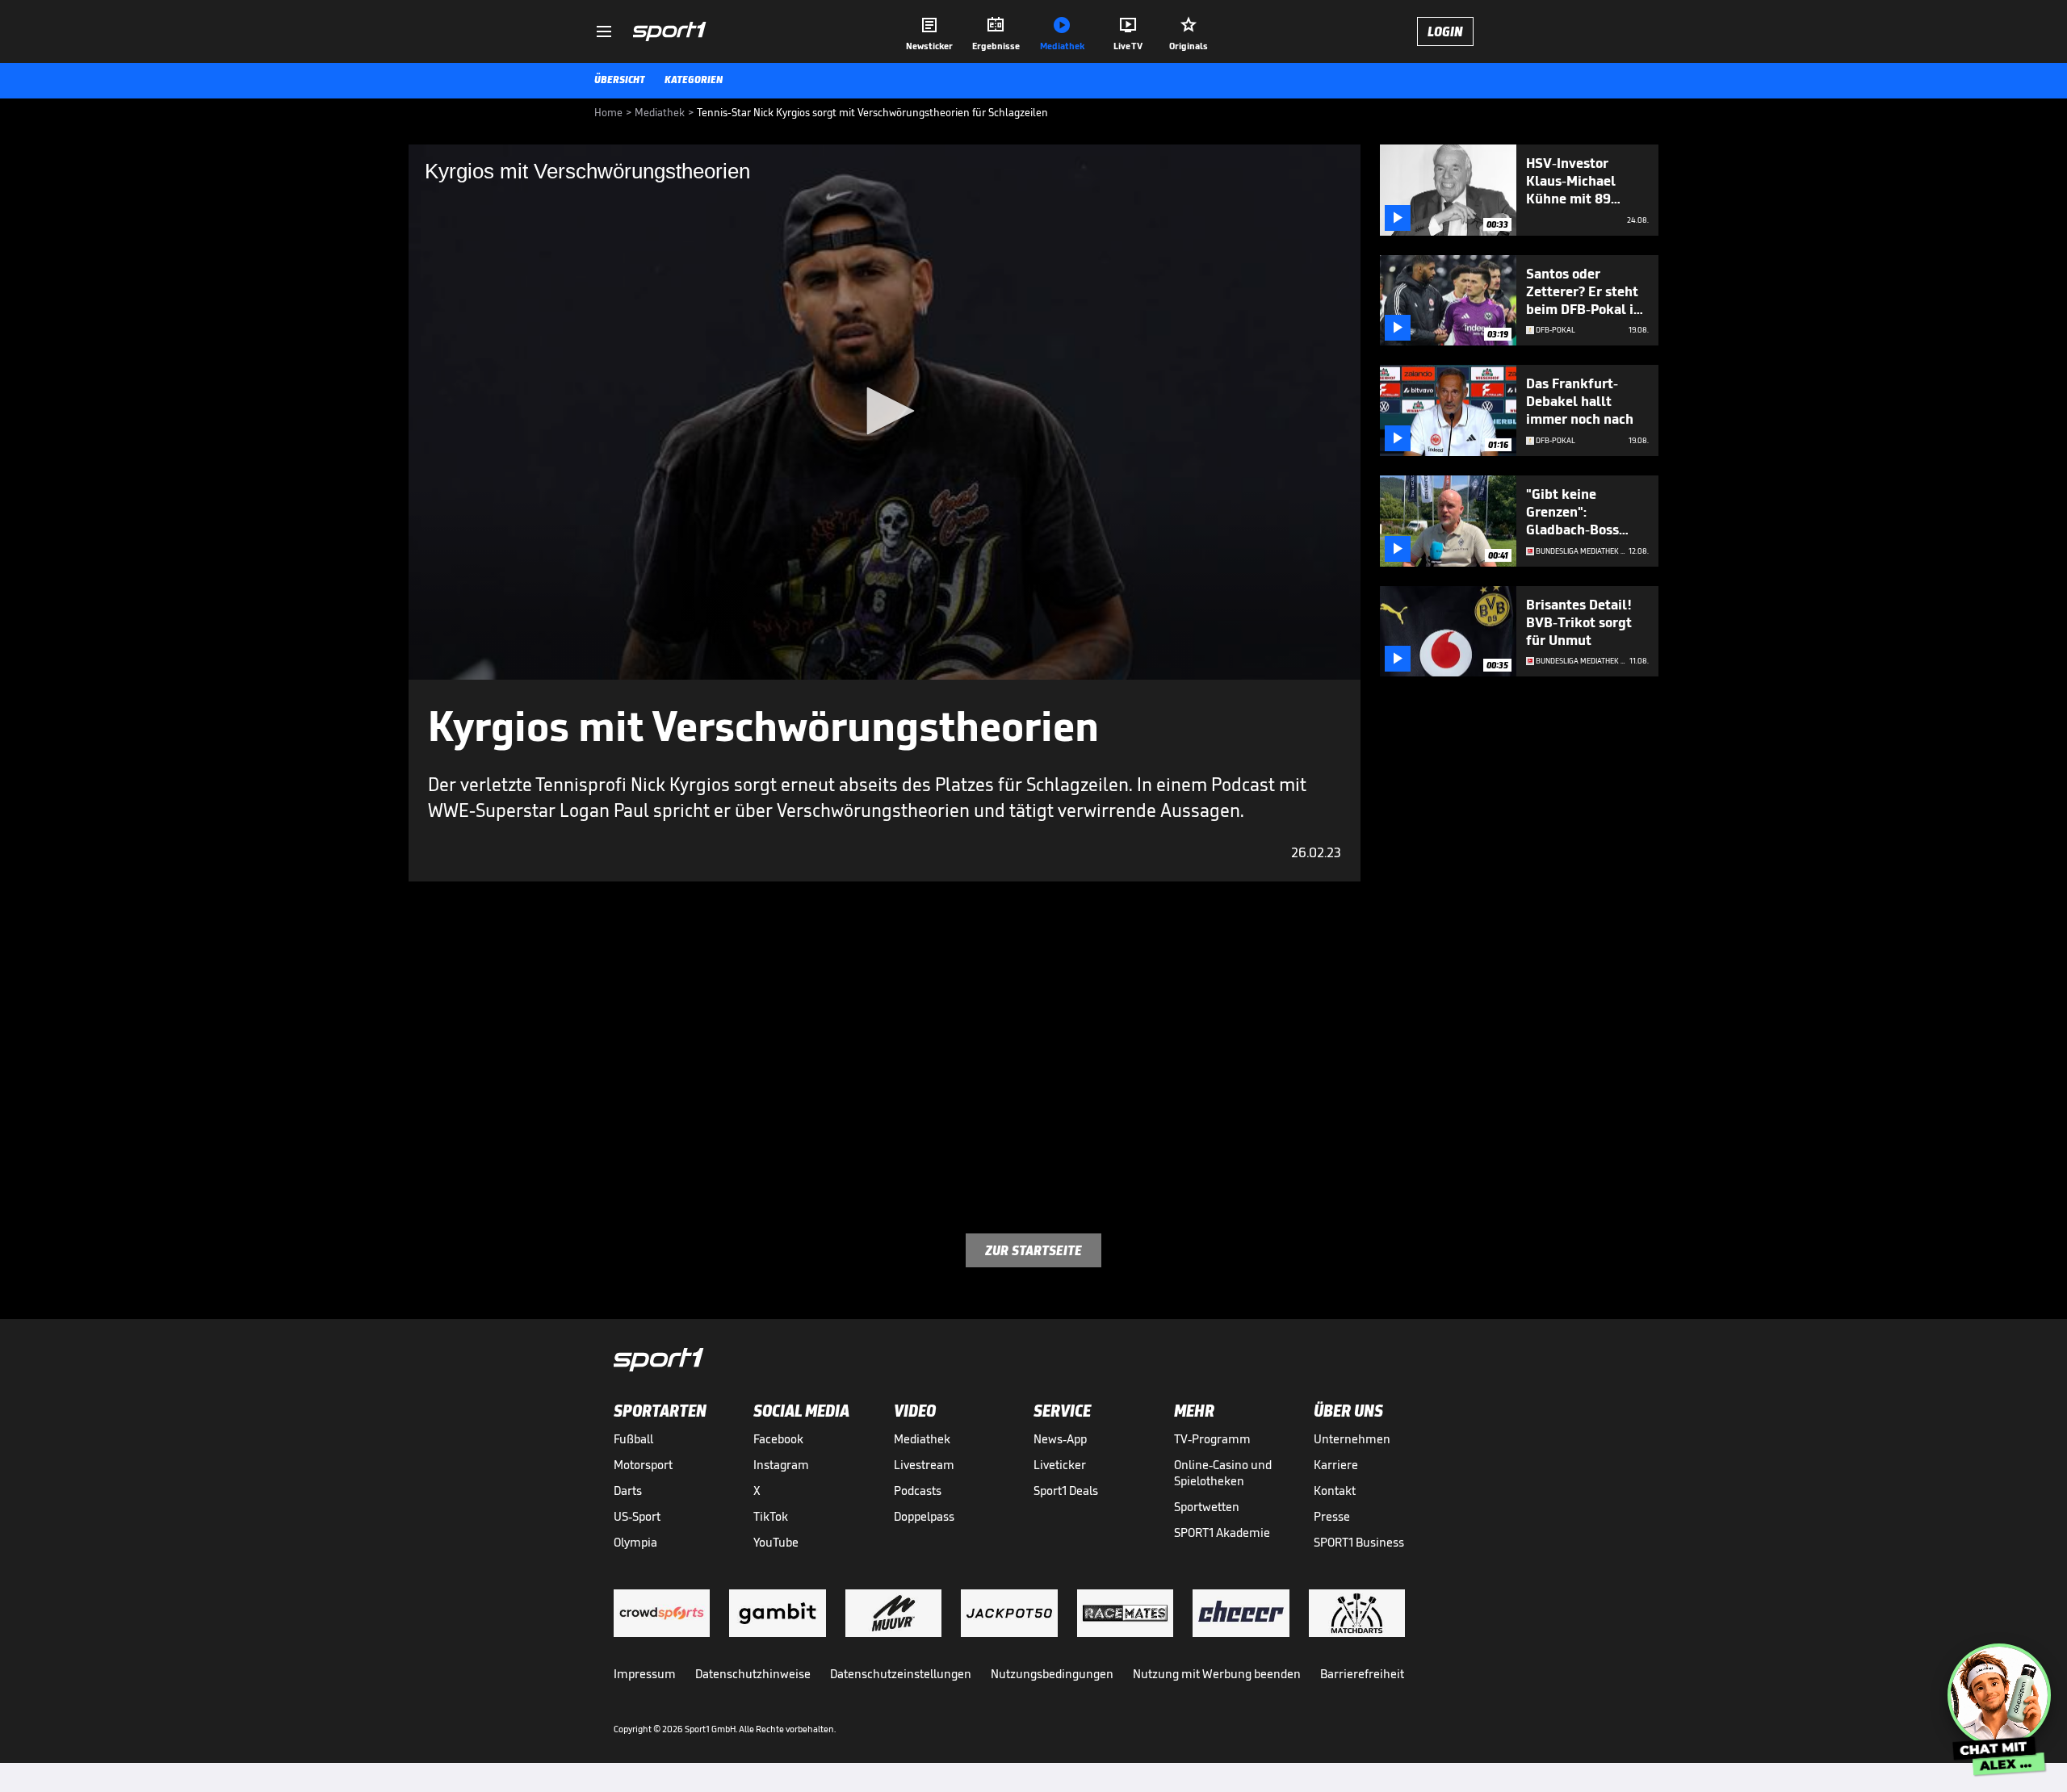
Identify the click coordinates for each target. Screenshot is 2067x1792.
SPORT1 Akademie (1222, 1532)
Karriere (1336, 1465)
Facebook (778, 1439)
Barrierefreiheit (1362, 1674)
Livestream (924, 1465)
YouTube (776, 1542)
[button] (885, 411)
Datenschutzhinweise (753, 1674)
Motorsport (643, 1465)
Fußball (633, 1439)
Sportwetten (1207, 1507)
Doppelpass (924, 1516)
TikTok (771, 1516)
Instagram (781, 1465)
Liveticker (1060, 1465)
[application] (885, 412)
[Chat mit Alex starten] (1999, 1695)
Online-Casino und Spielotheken (1223, 1473)
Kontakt (1335, 1491)
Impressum (645, 1674)
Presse (1332, 1516)
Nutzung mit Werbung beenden (1217, 1674)
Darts (628, 1491)
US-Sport (637, 1516)
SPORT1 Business (1359, 1542)
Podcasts (918, 1491)
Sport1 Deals (1066, 1491)
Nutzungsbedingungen (1052, 1674)
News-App (1060, 1439)
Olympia (635, 1542)
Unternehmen (1352, 1439)
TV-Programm (1212, 1439)
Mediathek (922, 1439)
